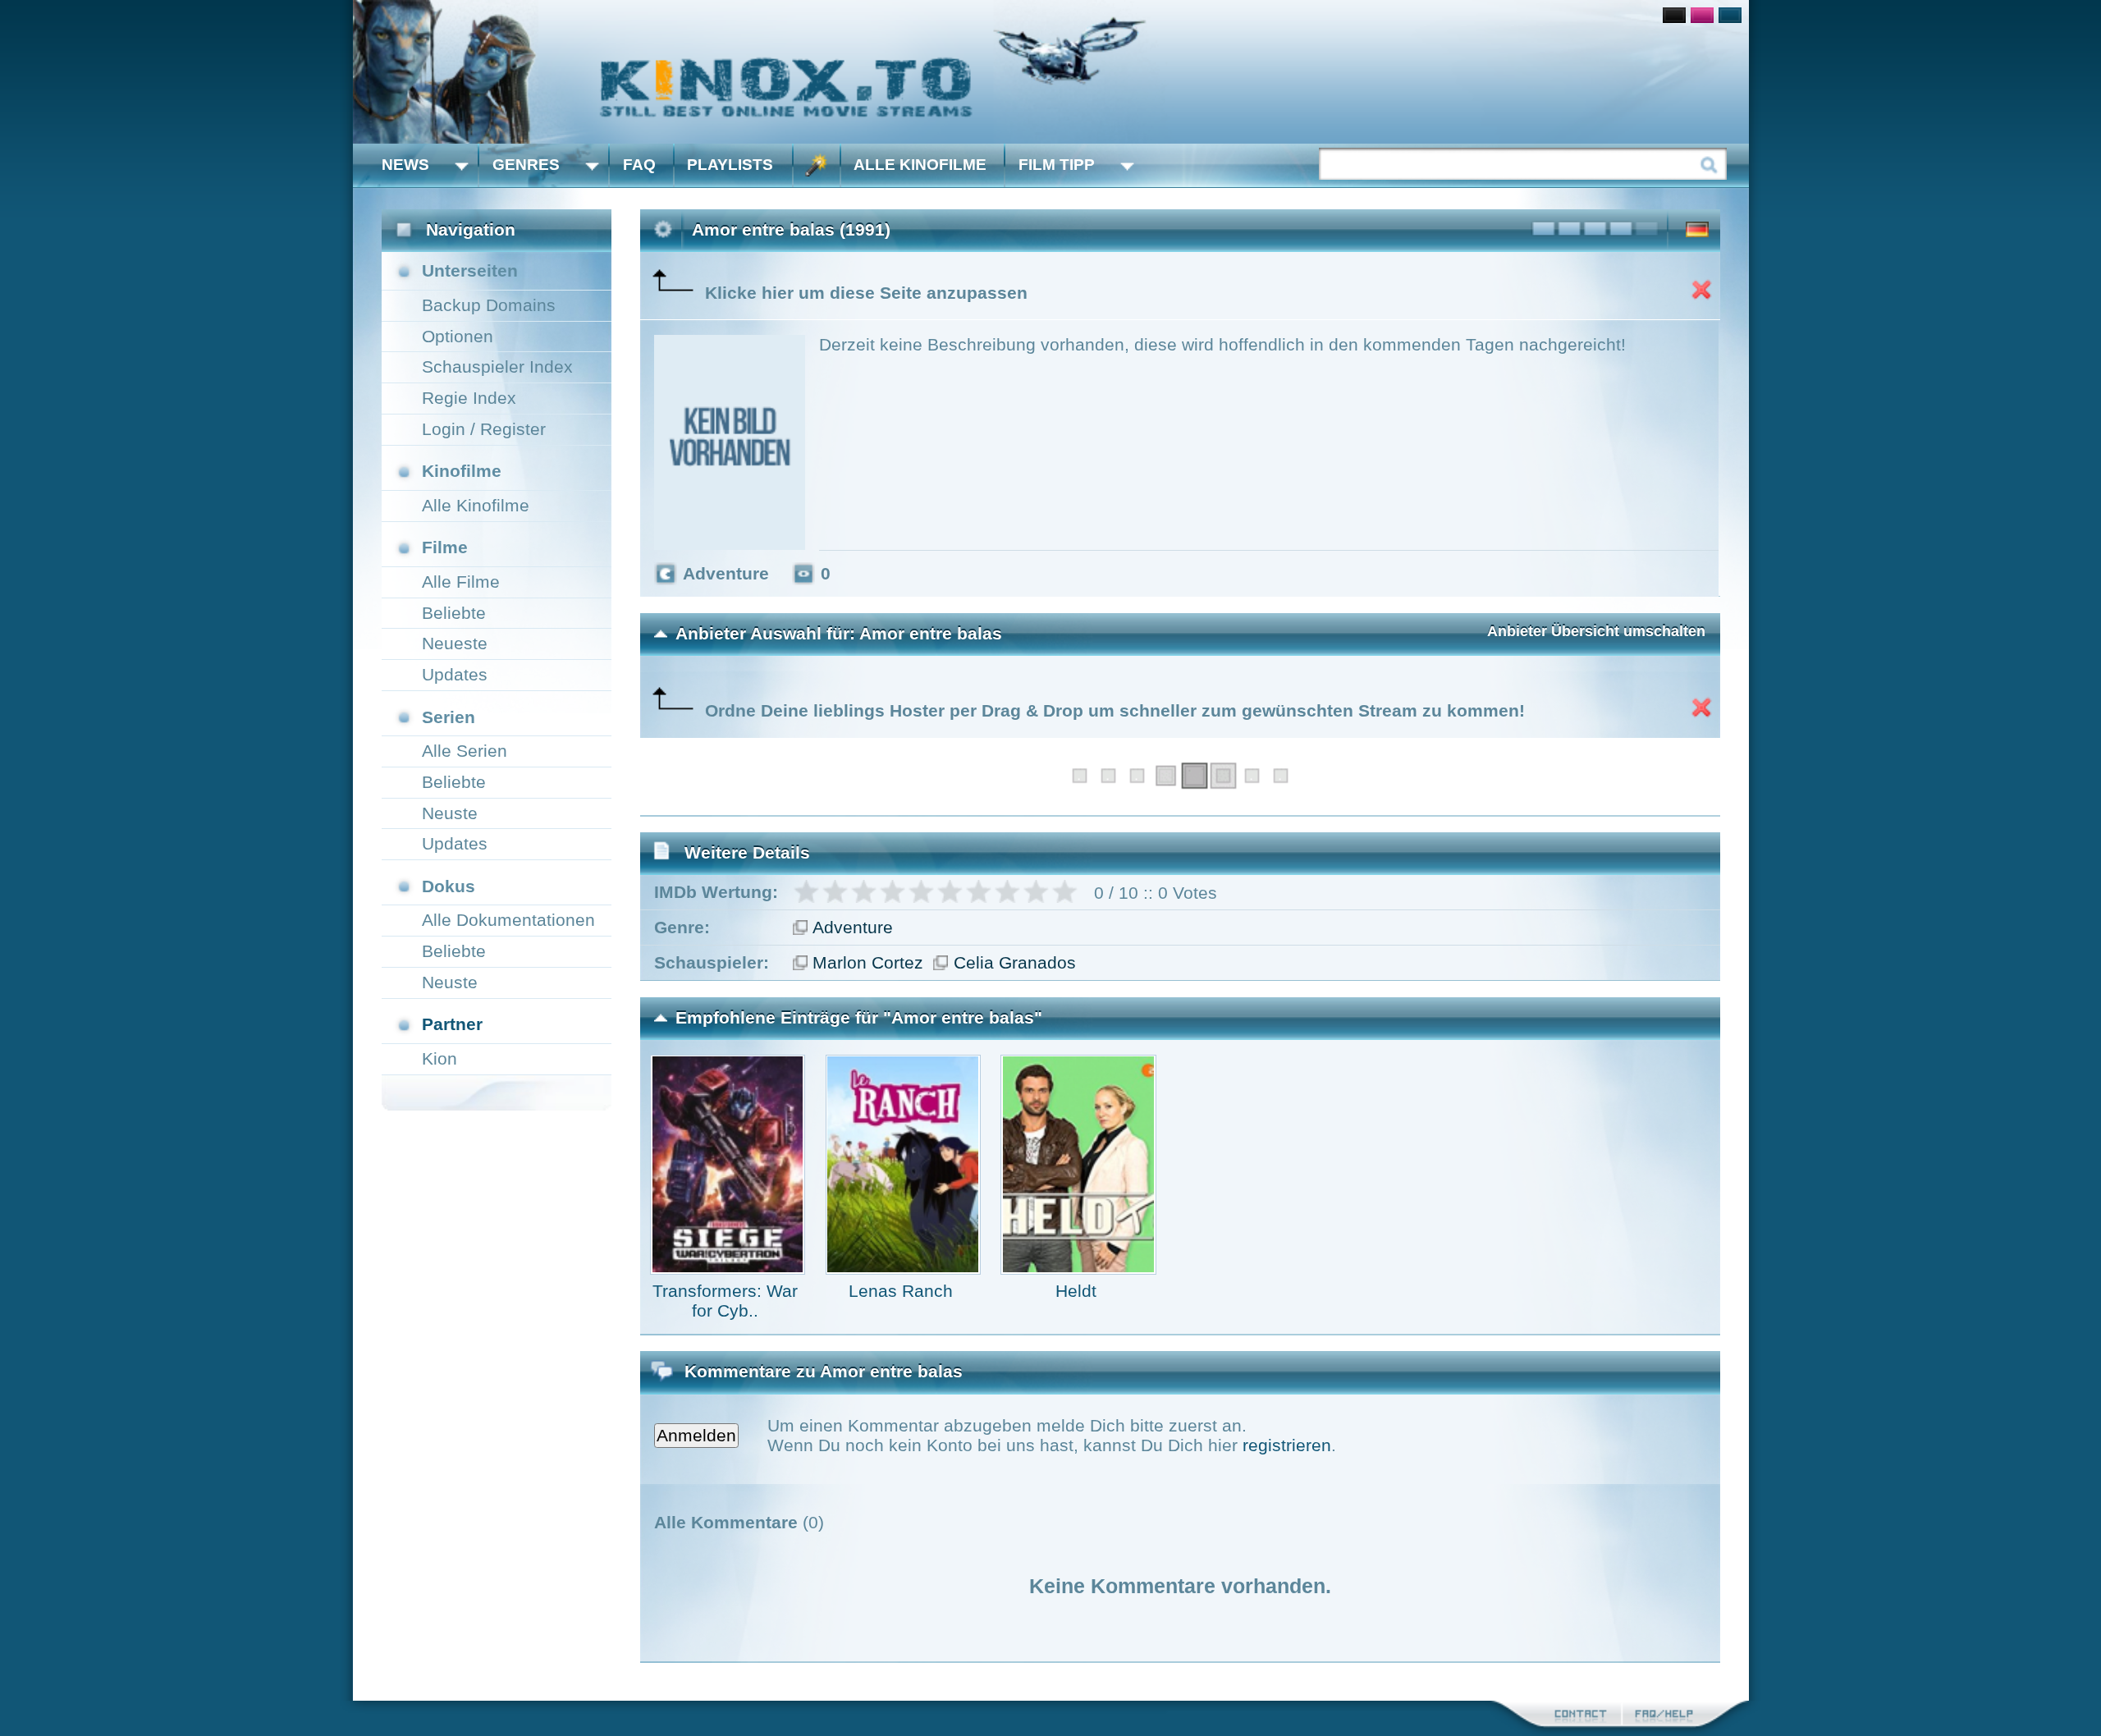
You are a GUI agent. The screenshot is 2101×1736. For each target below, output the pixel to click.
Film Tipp (1057, 165)
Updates (455, 674)
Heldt (1076, 1291)
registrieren (1287, 1445)
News (405, 165)
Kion (439, 1058)
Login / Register (484, 429)
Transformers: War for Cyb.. (725, 1301)
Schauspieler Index (497, 366)
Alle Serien (465, 751)
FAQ (639, 165)
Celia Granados (1015, 962)
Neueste (455, 643)
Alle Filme (461, 582)
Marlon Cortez (868, 962)
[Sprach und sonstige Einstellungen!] (817, 165)
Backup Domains (489, 305)
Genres (526, 165)
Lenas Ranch (901, 1291)
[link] (1051, 72)
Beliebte (454, 613)
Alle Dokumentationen (508, 920)
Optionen (458, 336)
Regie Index (469, 398)
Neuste (450, 813)
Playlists (730, 165)
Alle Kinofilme (920, 165)
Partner (452, 1024)
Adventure (853, 927)
